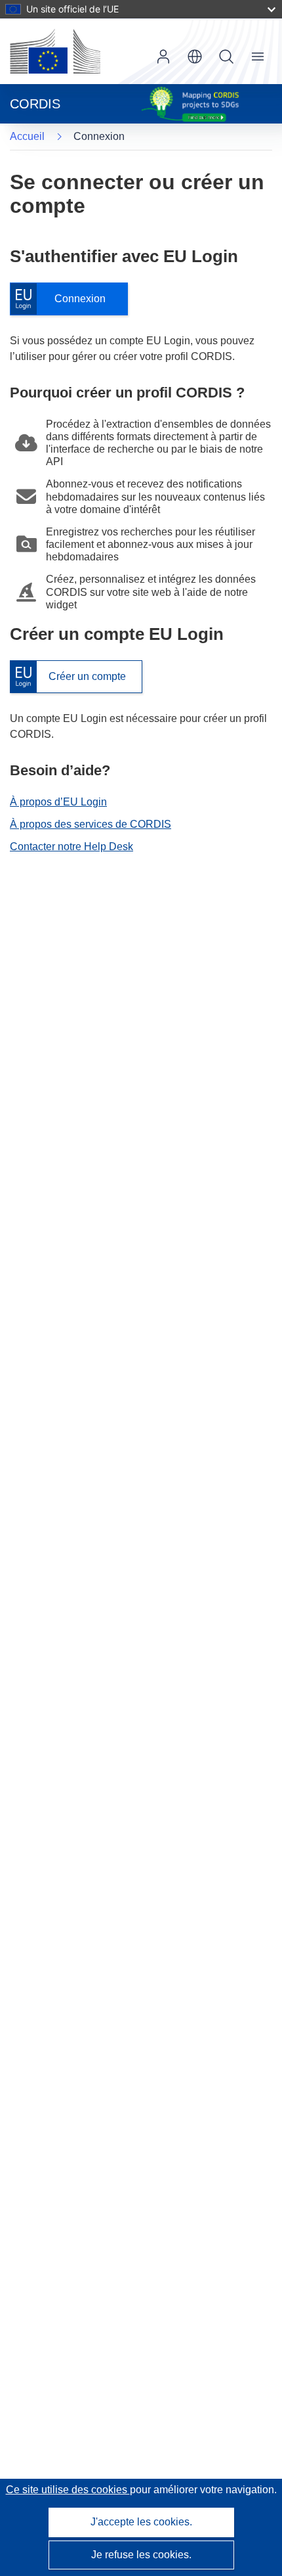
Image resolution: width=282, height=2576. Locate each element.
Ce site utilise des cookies (68, 2490)
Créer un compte (68, 677)
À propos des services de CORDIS (91, 824)
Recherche (226, 56)
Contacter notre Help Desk (71, 847)
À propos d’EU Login (58, 802)
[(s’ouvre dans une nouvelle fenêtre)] (55, 51)
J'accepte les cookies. (141, 2522)
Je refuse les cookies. (141, 2555)
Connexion (64, 299)
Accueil (27, 136)
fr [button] (195, 56)
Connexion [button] (163, 56)
